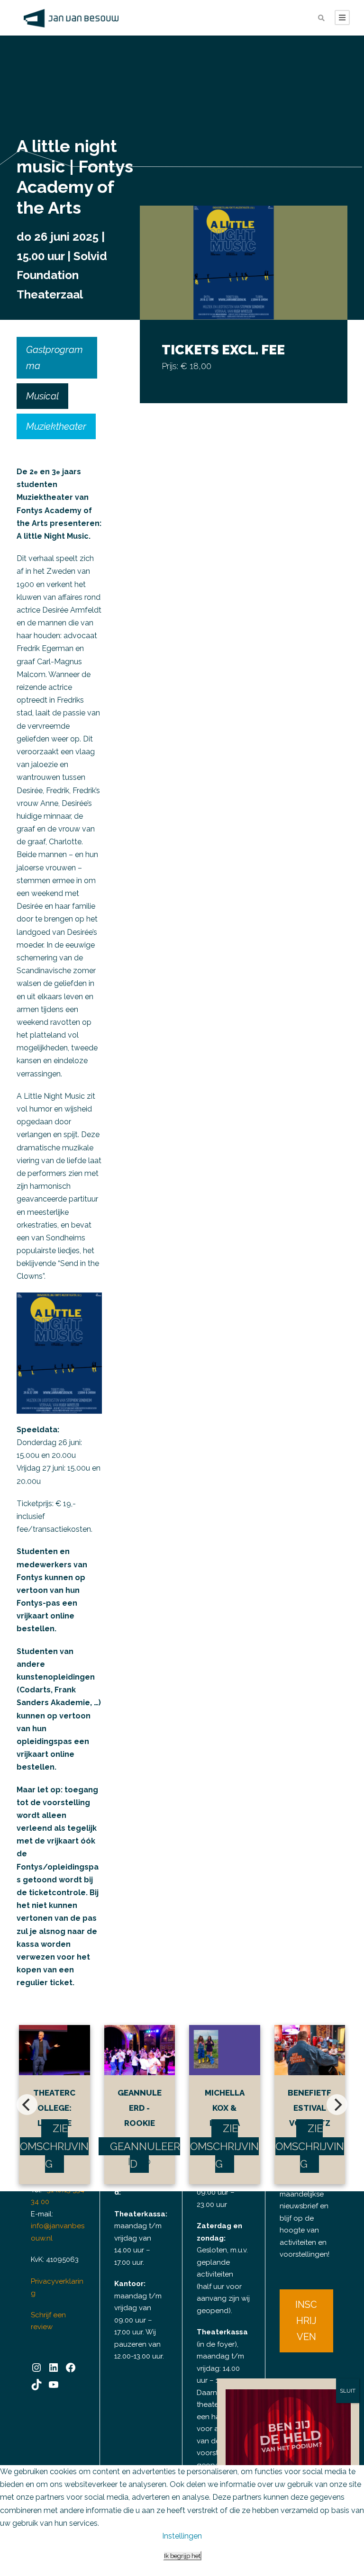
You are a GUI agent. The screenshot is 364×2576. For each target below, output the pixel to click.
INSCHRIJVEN (306, 2321)
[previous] (27, 2105)
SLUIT (348, 2391)
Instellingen (182, 2536)
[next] (337, 2105)
